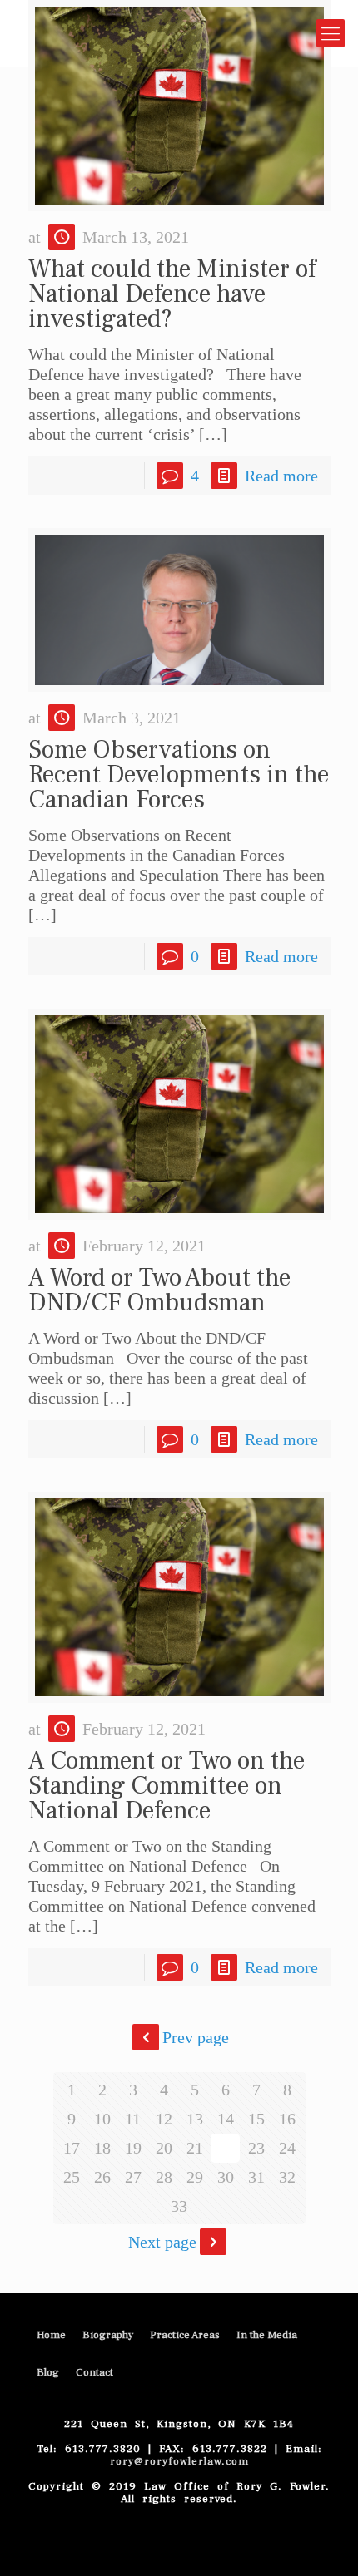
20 (164, 2148)
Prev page (196, 2037)
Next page (162, 2242)
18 (102, 2148)
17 (72, 2148)
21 (195, 2148)
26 (102, 2177)
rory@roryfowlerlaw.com (179, 2461)
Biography (108, 2335)
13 (195, 2119)
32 (287, 2177)
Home (51, 2335)
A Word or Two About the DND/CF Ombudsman (159, 1290)
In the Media (267, 2335)
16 (287, 2119)
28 (164, 2177)
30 (226, 2177)
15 (256, 2119)
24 (287, 2148)
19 (133, 2148)
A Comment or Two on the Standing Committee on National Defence (167, 1786)
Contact (94, 2372)
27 (133, 2177)
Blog (48, 2372)
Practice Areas (185, 2335)
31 (256, 2177)
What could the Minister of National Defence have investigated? (172, 294)
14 (226, 2119)
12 (164, 2119)
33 (179, 2206)
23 (256, 2148)
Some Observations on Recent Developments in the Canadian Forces (179, 775)
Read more (281, 476)
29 (195, 2177)
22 (226, 2148)
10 (102, 2119)
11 (133, 2119)
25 (72, 2177)
